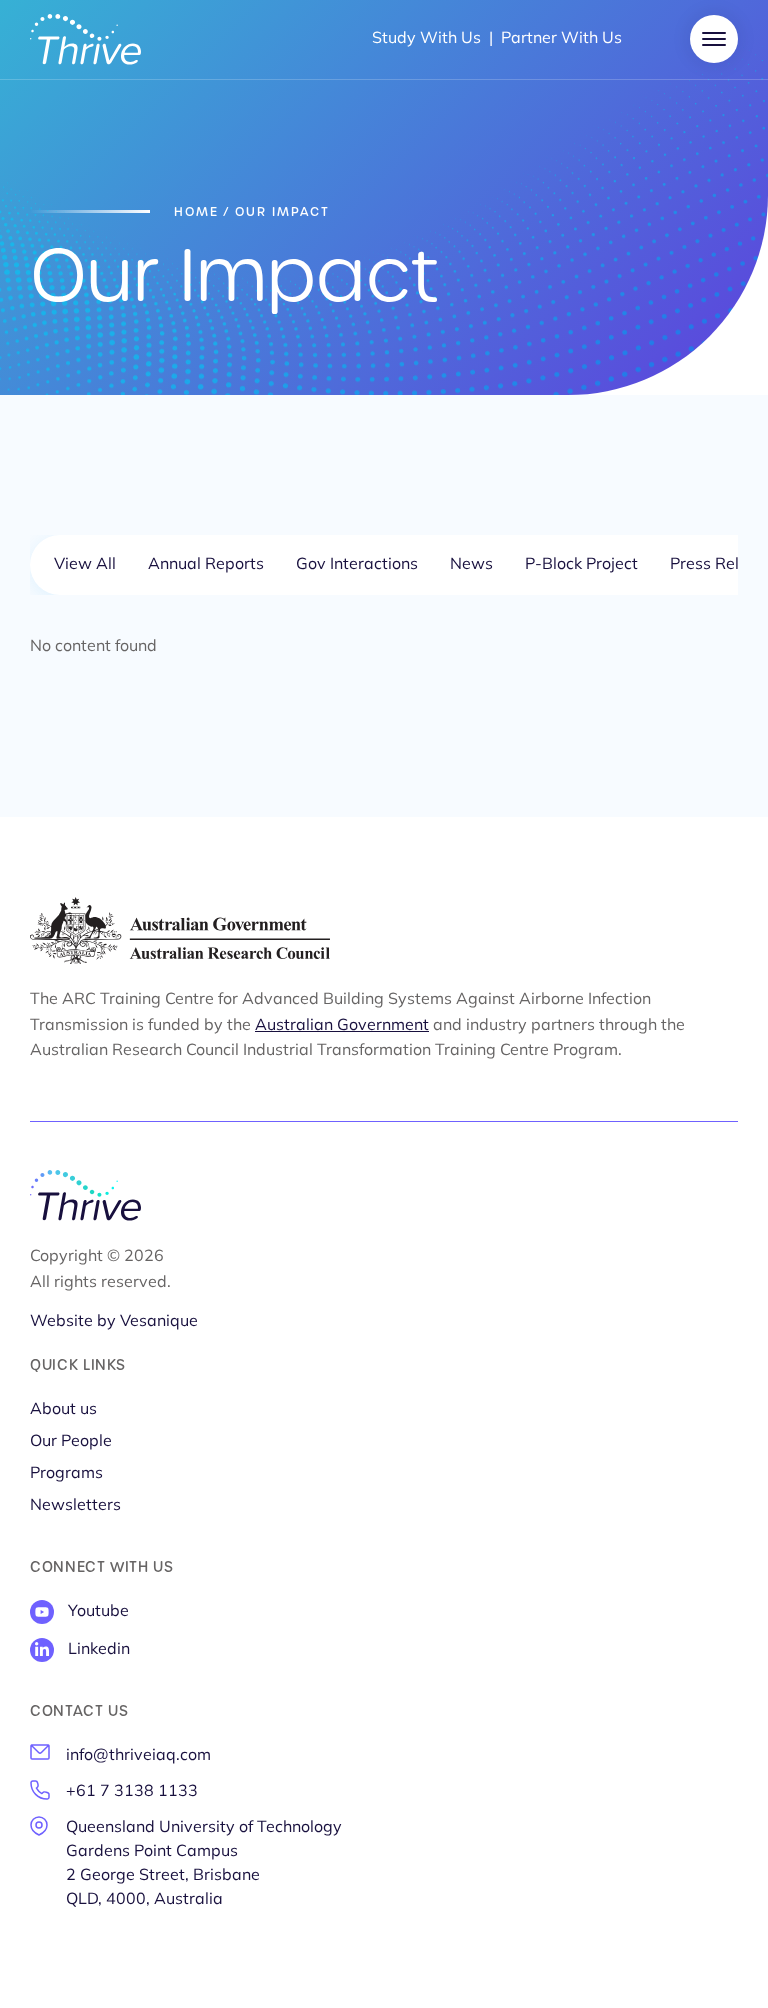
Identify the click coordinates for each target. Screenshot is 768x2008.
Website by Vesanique (114, 1322)
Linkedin (99, 1650)
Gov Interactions (357, 565)
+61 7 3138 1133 (132, 1792)
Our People (71, 1442)
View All (85, 565)
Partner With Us (561, 39)
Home (196, 212)
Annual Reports (206, 565)
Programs (66, 1474)
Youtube (98, 1612)
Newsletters (75, 1506)
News (471, 565)
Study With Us (426, 39)
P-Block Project (581, 565)
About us (63, 1410)
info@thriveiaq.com (138, 1756)
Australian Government (342, 1026)
